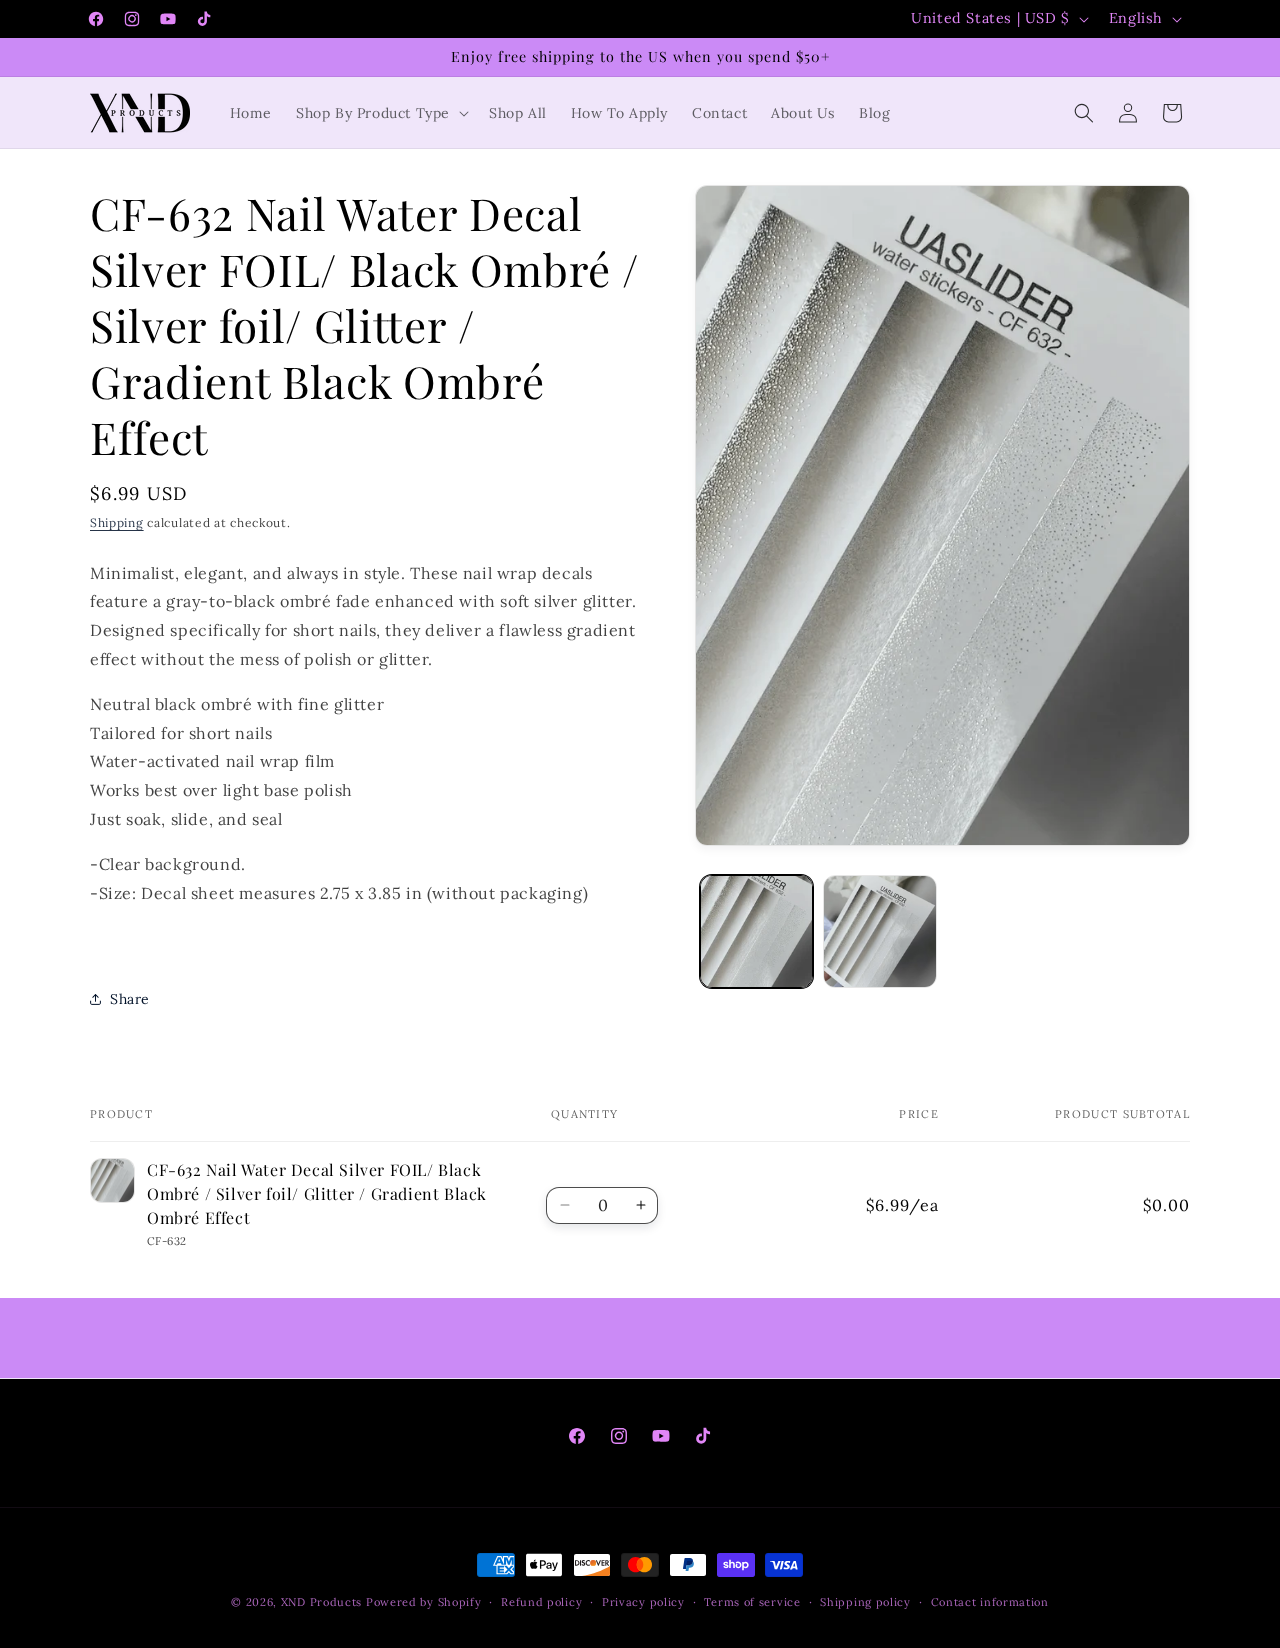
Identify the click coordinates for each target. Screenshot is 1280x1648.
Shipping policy (865, 1601)
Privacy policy (643, 1601)
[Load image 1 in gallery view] (756, 931)
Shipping (117, 522)
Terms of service (752, 1601)
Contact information (990, 1601)
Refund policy (541, 1601)
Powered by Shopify (424, 1602)
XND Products (321, 1602)
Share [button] (130, 999)
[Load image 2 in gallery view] (879, 931)
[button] (380, 113)
